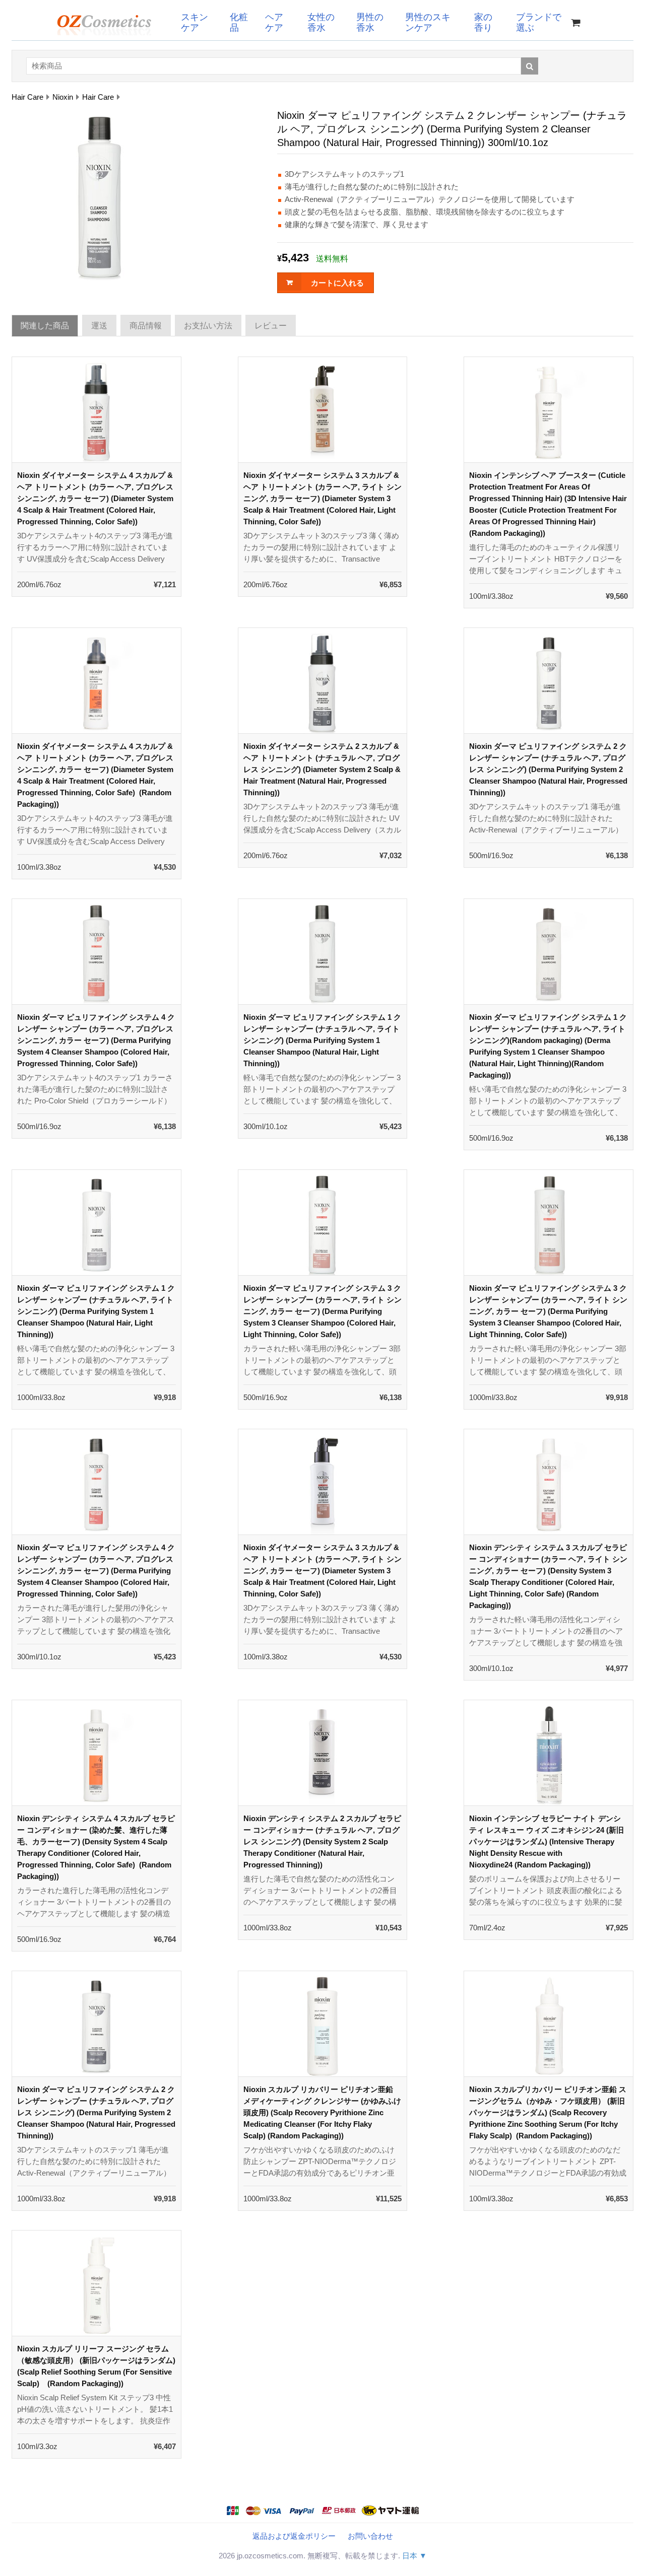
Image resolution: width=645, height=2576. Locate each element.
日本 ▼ (414, 2556)
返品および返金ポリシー (294, 2536)
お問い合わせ (370, 2536)
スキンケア (195, 22)
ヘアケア (274, 22)
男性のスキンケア (428, 22)
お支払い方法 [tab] (208, 326)
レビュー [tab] (271, 326)
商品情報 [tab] (146, 326)
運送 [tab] (99, 326)
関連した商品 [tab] (45, 326)
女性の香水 (321, 22)
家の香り (483, 22)
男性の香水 (370, 22)
